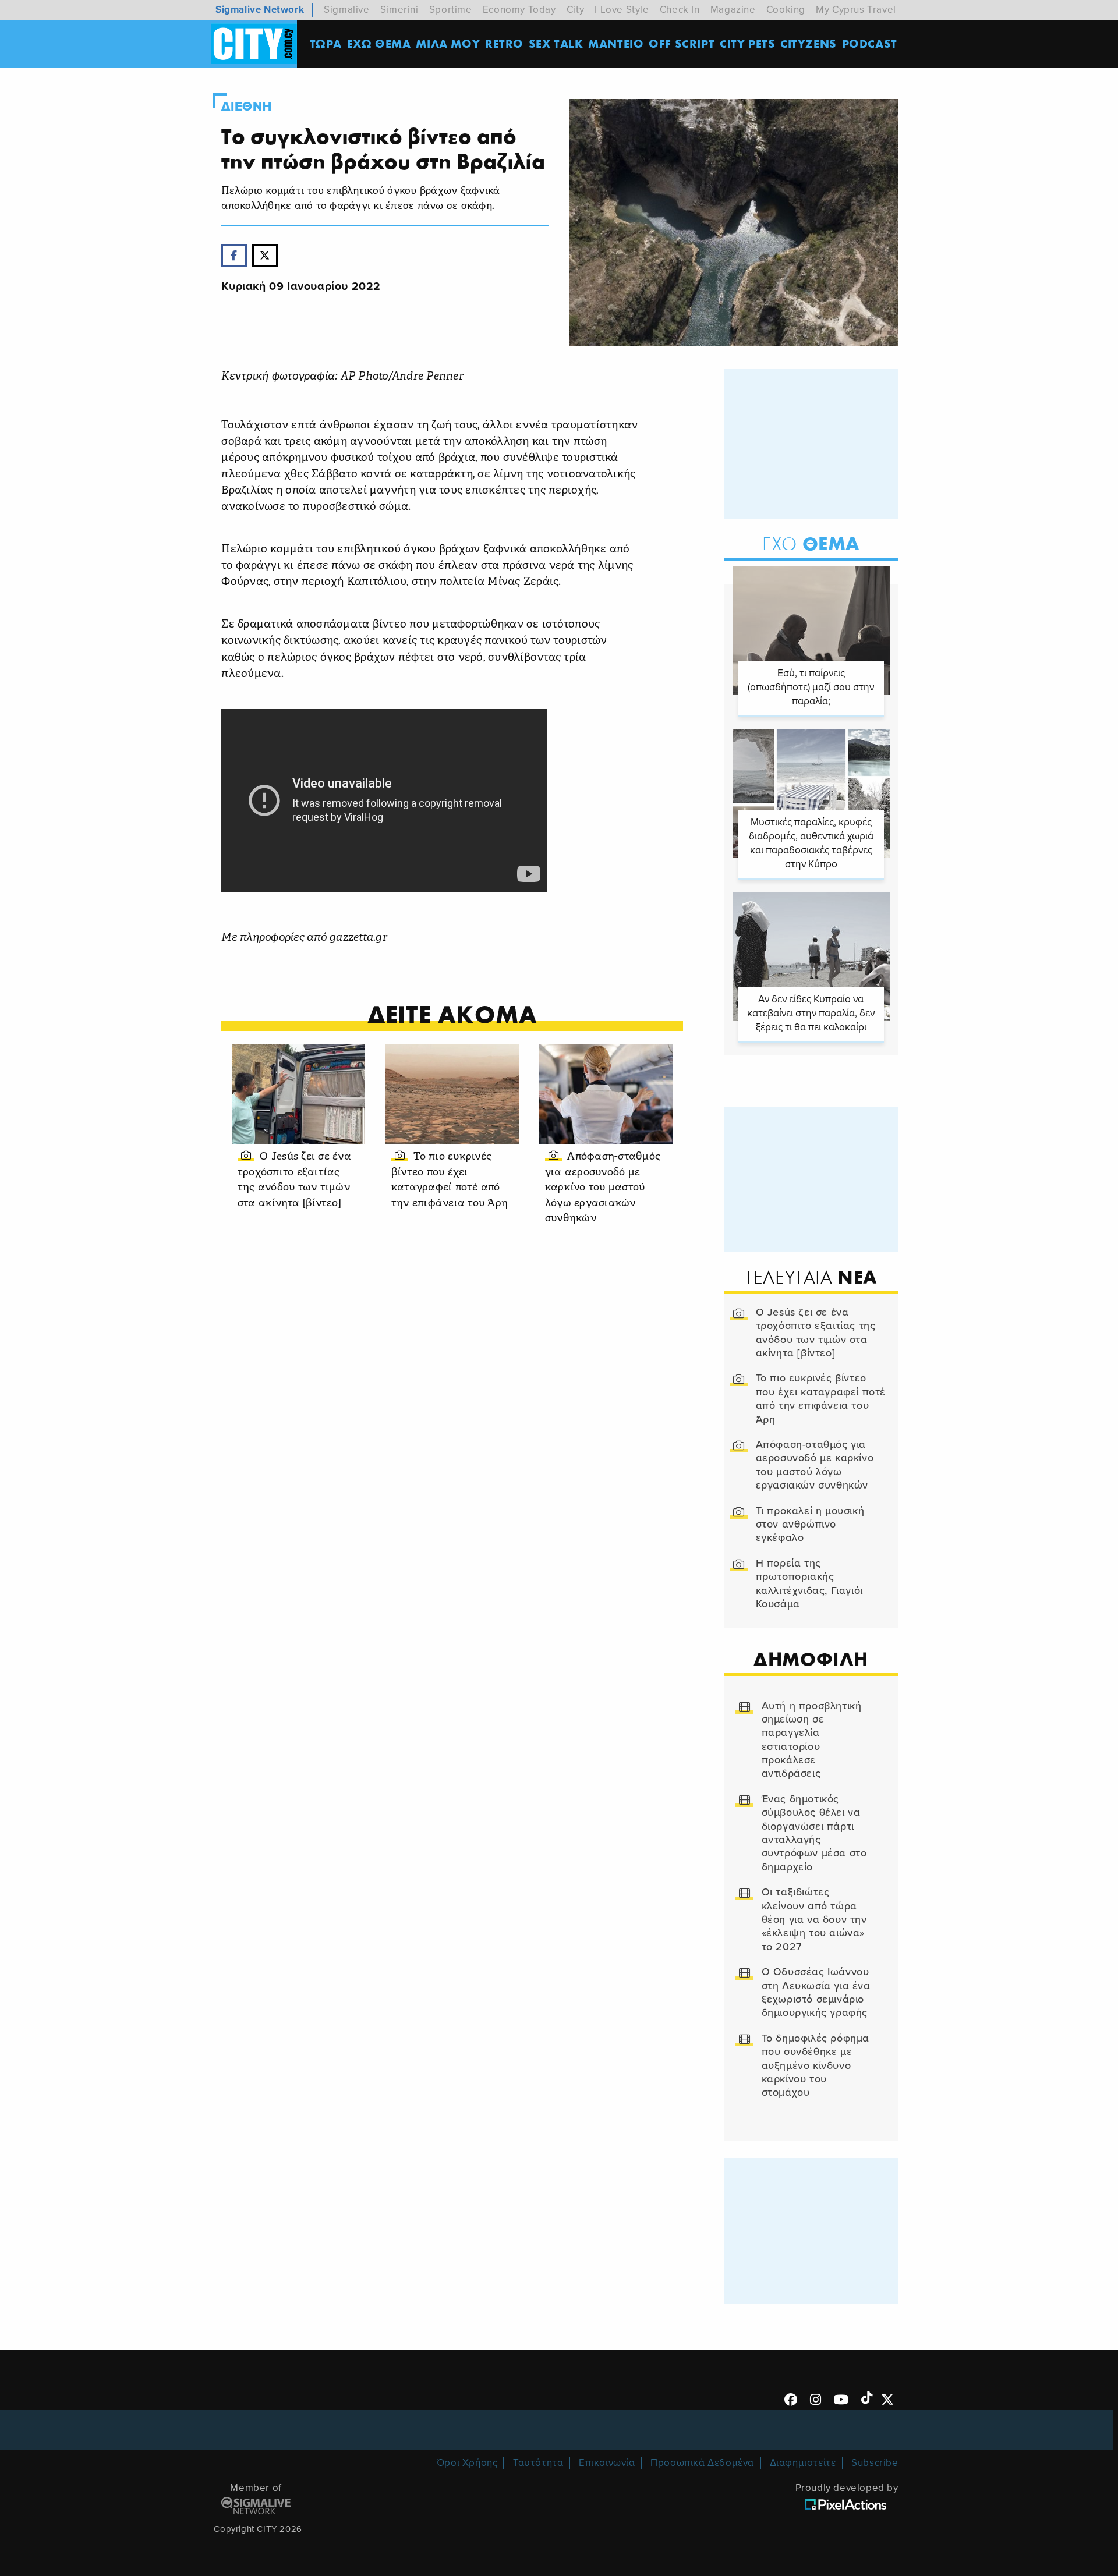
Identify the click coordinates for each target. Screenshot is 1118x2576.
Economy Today (519, 10)
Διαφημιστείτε (803, 2463)
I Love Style (622, 10)
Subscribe (875, 2463)
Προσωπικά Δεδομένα (702, 2463)
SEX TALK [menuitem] (556, 43)
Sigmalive (346, 10)
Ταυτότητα (538, 2463)
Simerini (399, 10)
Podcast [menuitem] (870, 43)
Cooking (786, 10)
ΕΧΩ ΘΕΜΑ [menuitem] (379, 43)
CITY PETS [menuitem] (747, 43)
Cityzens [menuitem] (809, 43)
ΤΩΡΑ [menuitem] (326, 43)
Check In (680, 10)
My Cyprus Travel (856, 10)
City (575, 10)
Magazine (733, 10)
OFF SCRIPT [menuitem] (682, 43)
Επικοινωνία (607, 2463)
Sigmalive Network (260, 10)
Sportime (451, 10)
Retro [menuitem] (504, 43)
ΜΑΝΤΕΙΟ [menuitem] (616, 43)
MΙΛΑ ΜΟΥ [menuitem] (448, 43)
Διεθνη (247, 107)
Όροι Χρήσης (467, 2463)
